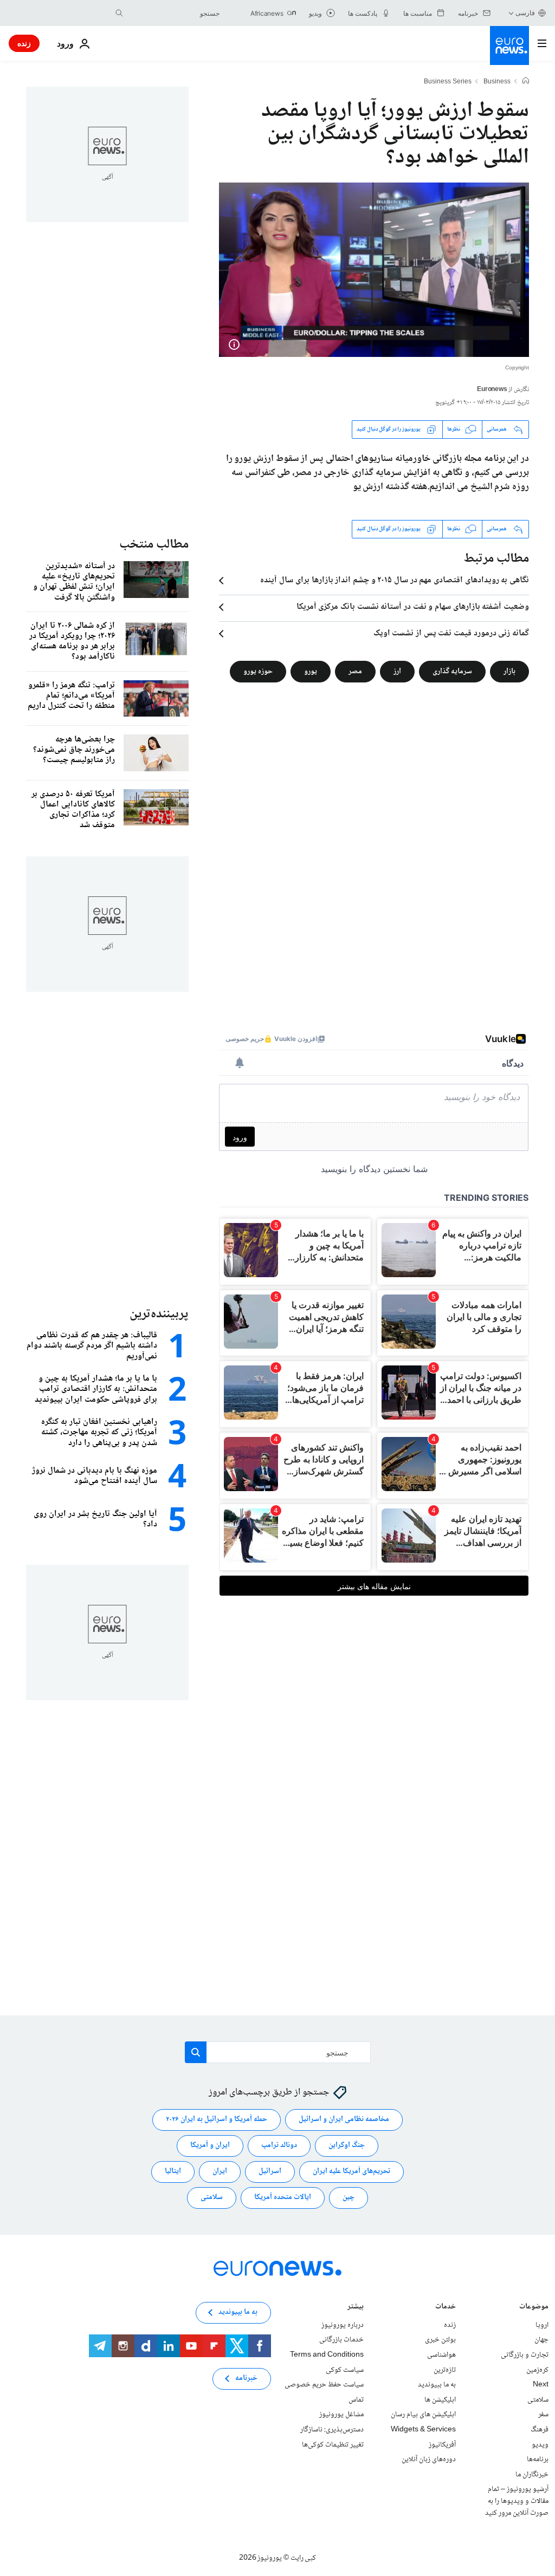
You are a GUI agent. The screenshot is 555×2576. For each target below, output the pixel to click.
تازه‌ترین (445, 2370)
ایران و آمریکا (210, 2146)
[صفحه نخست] (526, 82)
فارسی (525, 13)
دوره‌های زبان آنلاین (429, 2460)
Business (497, 82)
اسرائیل (270, 2172)
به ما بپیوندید (437, 2385)
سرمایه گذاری (452, 671)
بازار (509, 671)
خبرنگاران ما (532, 2475)
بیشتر (356, 2308)
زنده (24, 43)
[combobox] (174, 13)
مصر (355, 671)
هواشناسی (441, 2355)
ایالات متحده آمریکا (283, 2198)
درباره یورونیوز (343, 2325)
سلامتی (212, 2198)
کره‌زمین (537, 2370)
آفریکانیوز (442, 2445)
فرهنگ (540, 2430)
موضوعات (534, 2308)
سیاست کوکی (345, 2370)
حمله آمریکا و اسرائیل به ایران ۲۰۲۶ (217, 2120)
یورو (311, 671)
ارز (397, 671)
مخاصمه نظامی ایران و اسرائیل (344, 2120)
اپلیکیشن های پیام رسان (423, 2415)
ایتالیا (173, 2172)
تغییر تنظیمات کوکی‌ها (333, 2445)
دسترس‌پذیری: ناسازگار (332, 2430)
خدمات (446, 2308)
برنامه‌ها (538, 2460)
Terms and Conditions (327, 2355)
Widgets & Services (423, 2430)
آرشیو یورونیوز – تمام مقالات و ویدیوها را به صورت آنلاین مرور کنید (517, 2502)
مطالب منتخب (154, 545)
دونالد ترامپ (279, 2146)
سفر (543, 2415)
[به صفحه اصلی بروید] (509, 45)
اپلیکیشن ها (440, 2400)
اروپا (542, 2325)
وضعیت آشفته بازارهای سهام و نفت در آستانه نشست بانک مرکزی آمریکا (413, 607)
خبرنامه (246, 2379)
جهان (541, 2340)
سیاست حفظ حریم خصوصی (324, 2385)
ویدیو (540, 2445)
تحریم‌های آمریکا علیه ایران (351, 2172)
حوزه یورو (258, 671)
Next (541, 2385)
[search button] (119, 13)
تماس (356, 2400)
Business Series (448, 82)
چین (349, 2198)
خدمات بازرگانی (341, 2340)
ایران (220, 2172)
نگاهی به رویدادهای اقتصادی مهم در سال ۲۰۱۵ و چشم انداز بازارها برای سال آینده (395, 581)
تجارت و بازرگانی (525, 2355)
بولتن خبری (440, 2340)
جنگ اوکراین (347, 2146)
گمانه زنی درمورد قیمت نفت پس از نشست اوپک (451, 634)
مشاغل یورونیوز (341, 2415)
